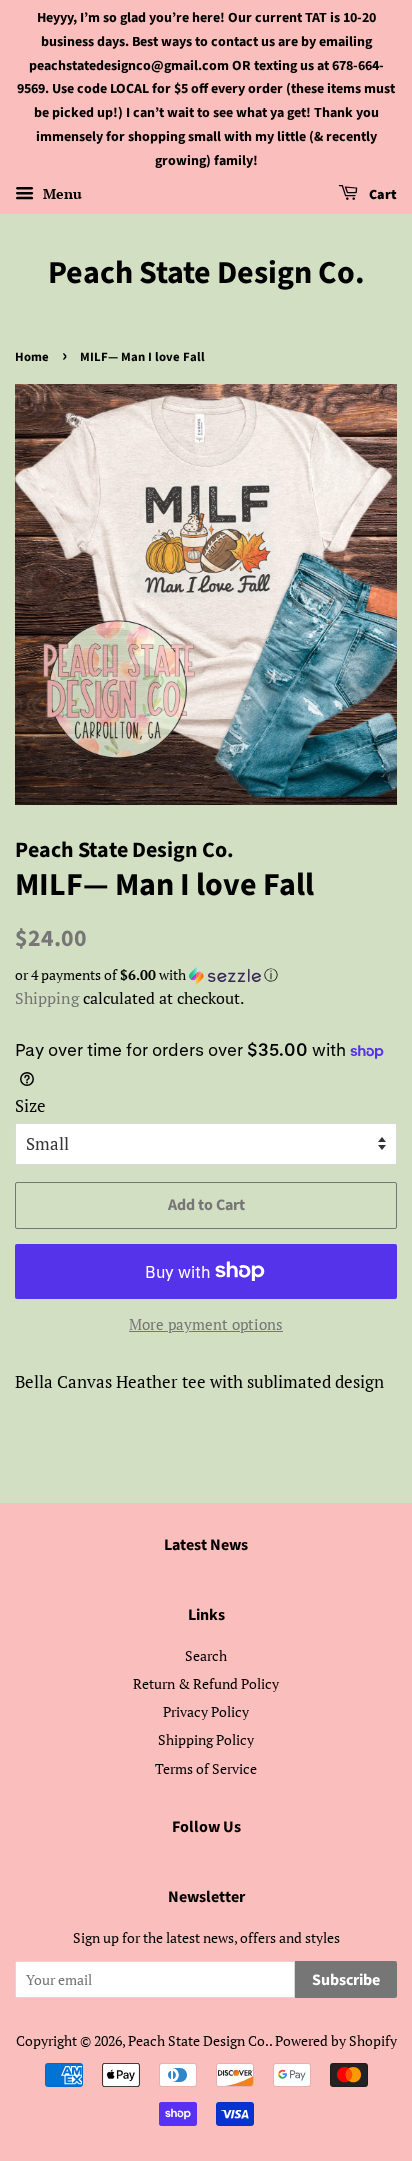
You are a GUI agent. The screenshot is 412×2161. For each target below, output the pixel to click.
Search (206, 1655)
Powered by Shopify (336, 2040)
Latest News (206, 1545)
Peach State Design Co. (206, 273)
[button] (206, 975)
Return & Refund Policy (206, 1683)
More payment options (206, 1324)
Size (30, 1105)
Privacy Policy (206, 1711)
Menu (60, 193)
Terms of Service (206, 1768)
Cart (381, 195)
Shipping (47, 998)
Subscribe (346, 1980)
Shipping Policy (206, 1739)
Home (32, 357)
